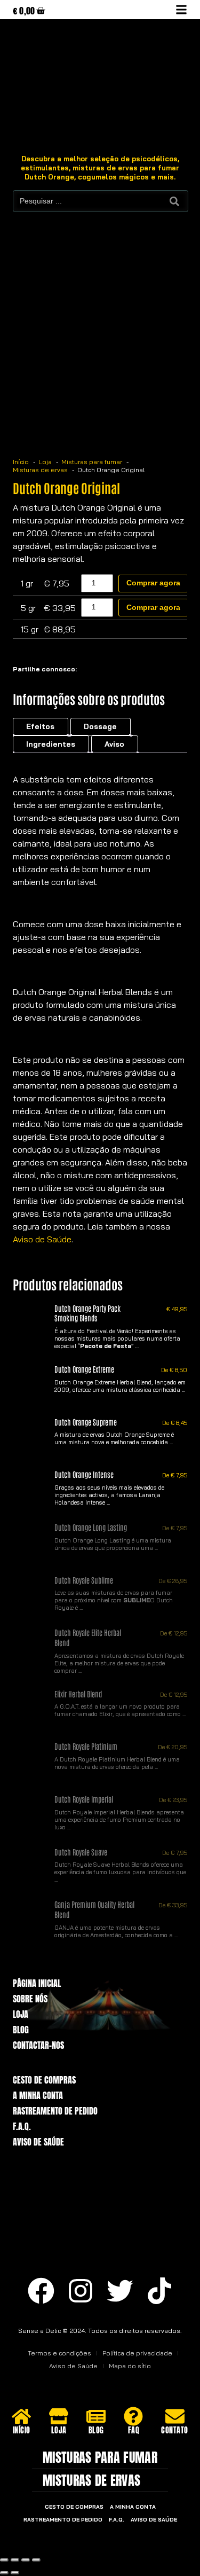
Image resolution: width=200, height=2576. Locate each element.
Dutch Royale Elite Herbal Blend (88, 1637)
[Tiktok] (159, 2291)
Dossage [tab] (100, 726)
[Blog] (96, 2416)
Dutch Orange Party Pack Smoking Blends (87, 1313)
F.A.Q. (22, 2127)
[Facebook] (41, 2291)
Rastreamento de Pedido (55, 2111)
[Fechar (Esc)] (36, 2560)
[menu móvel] (181, 10)
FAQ (134, 2430)
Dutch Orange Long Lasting (91, 1527)
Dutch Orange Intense (84, 1474)
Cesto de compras (44, 2080)
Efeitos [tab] (40, 726)
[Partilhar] (26, 2560)
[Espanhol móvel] (137, 2543)
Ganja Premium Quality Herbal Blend (94, 1909)
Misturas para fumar (100, 2457)
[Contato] (175, 2416)
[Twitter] (120, 2291)
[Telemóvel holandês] (155, 2543)
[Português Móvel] (118, 2543)
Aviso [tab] (114, 744)
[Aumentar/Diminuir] (4, 2560)
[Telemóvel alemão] (82, 2543)
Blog (21, 2030)
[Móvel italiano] (100, 2543)
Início (22, 2430)
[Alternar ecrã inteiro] (15, 2560)
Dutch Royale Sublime (84, 1580)
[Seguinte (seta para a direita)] (15, 2573)
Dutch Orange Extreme (84, 1369)
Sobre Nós (30, 1999)
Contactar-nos (38, 2045)
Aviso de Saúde (42, 1239)
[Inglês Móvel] (46, 2543)
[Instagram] (81, 2291)
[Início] (21, 2416)
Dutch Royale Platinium (86, 1746)
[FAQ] (133, 2416)
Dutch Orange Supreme (86, 1422)
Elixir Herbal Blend (78, 1693)
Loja (21, 2014)
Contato (175, 2430)
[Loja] (59, 2416)
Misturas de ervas (91, 2480)
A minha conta (38, 2096)
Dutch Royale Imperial (84, 1799)
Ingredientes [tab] (51, 744)
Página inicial (37, 1983)
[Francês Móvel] (64, 2543)
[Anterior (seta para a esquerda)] (4, 2573)
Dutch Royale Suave (81, 1851)
